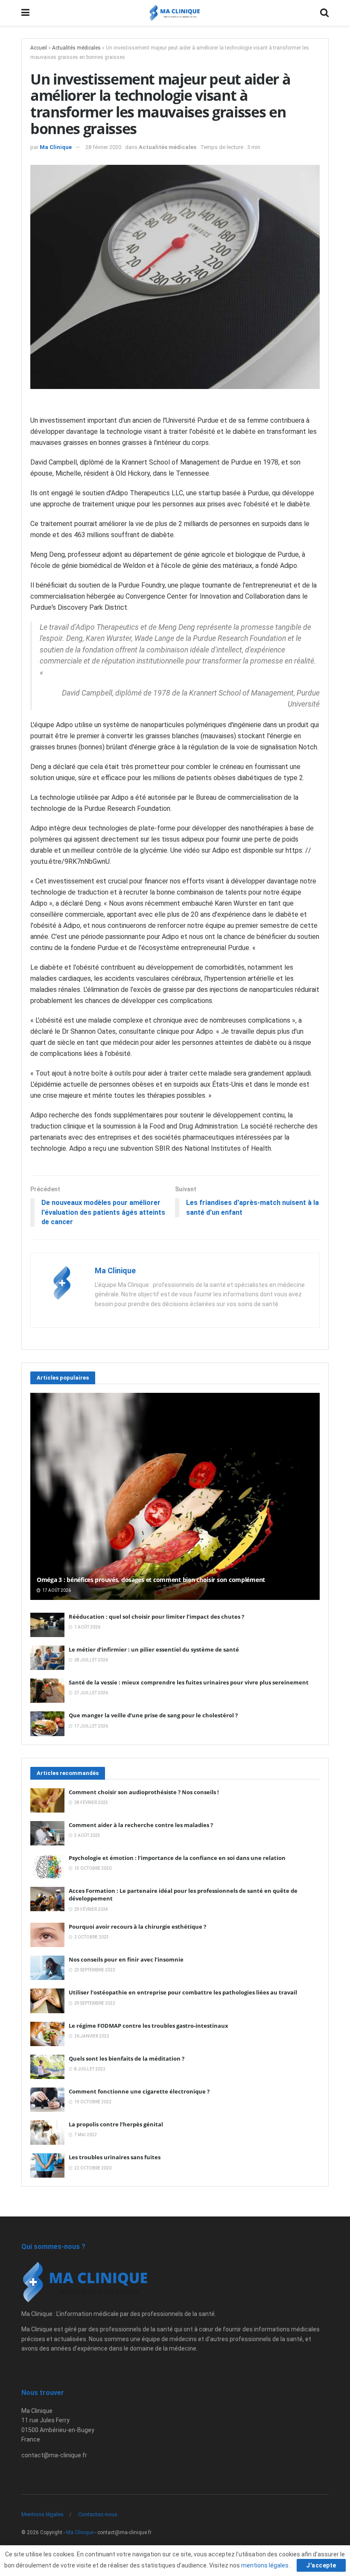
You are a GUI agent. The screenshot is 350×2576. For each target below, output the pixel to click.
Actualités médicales (76, 48)
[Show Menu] (25, 13)
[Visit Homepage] (175, 13)
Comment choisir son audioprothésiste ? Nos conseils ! (144, 1792)
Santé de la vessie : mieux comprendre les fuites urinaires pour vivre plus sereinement (189, 1682)
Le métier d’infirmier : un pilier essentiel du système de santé (154, 1649)
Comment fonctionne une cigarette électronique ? (139, 2091)
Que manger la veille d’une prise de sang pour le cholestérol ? (153, 1715)
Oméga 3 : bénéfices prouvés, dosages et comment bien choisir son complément (151, 1580)
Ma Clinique (56, 147)
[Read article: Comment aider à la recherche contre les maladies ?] (47, 1833)
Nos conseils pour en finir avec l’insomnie (126, 1959)
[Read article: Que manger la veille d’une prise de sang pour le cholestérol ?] (47, 1724)
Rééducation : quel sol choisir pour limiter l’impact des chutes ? (156, 1617)
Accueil (39, 48)
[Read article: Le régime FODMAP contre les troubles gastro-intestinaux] (47, 2034)
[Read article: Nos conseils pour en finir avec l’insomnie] (47, 1968)
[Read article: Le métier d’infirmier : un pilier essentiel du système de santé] (47, 1658)
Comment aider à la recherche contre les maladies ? (141, 1825)
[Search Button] (324, 13)
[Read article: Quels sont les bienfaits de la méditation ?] (47, 2067)
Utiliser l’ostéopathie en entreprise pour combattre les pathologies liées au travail (183, 1992)
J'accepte (321, 2565)
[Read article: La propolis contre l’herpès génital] (47, 2133)
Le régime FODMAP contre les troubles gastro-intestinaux (149, 2026)
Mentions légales (42, 2514)
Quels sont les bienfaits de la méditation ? (127, 2058)
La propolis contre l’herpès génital (116, 2124)
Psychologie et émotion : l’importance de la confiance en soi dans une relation (177, 1858)
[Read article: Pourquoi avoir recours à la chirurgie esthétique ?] (47, 1935)
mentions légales (265, 2565)
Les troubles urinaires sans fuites (115, 2157)
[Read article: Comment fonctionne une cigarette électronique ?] (47, 2100)
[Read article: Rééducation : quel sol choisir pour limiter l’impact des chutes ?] (47, 1625)
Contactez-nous (98, 2514)
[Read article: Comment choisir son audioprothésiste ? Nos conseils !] (47, 1800)
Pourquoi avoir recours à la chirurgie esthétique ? (137, 1927)
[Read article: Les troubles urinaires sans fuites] (47, 2165)
